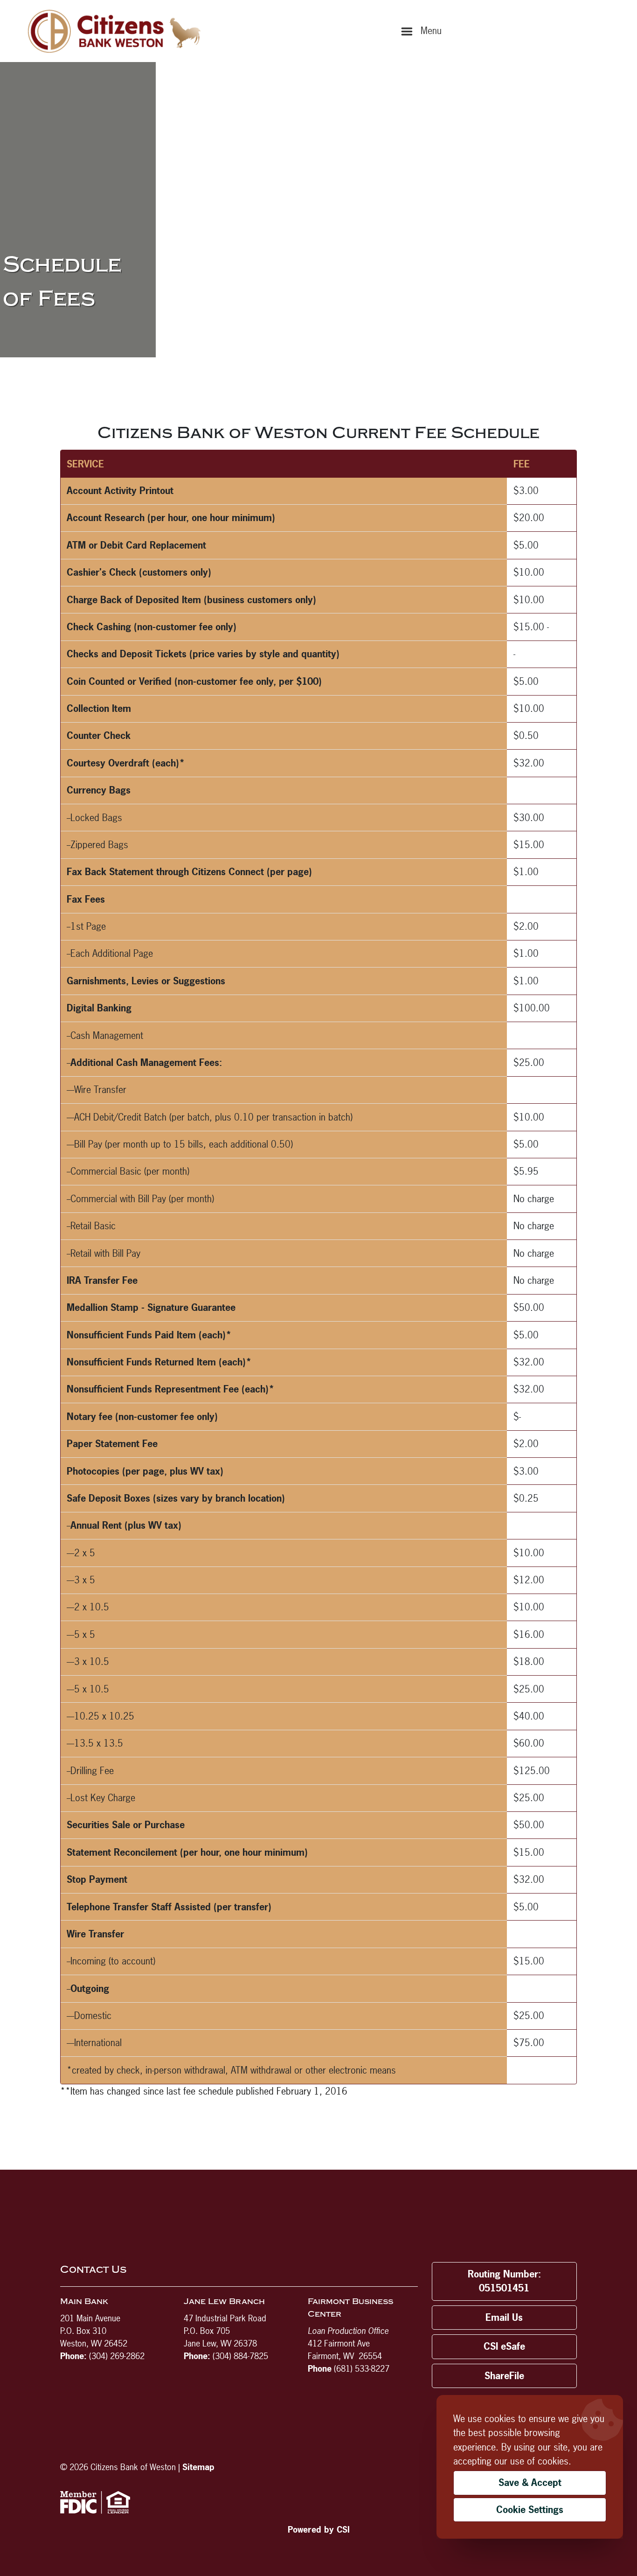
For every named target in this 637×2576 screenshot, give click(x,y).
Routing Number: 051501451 (504, 2281)
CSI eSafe (504, 2346)
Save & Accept (530, 2482)
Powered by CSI (319, 2530)
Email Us (504, 2317)
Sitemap (198, 2467)
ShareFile (504, 2376)
